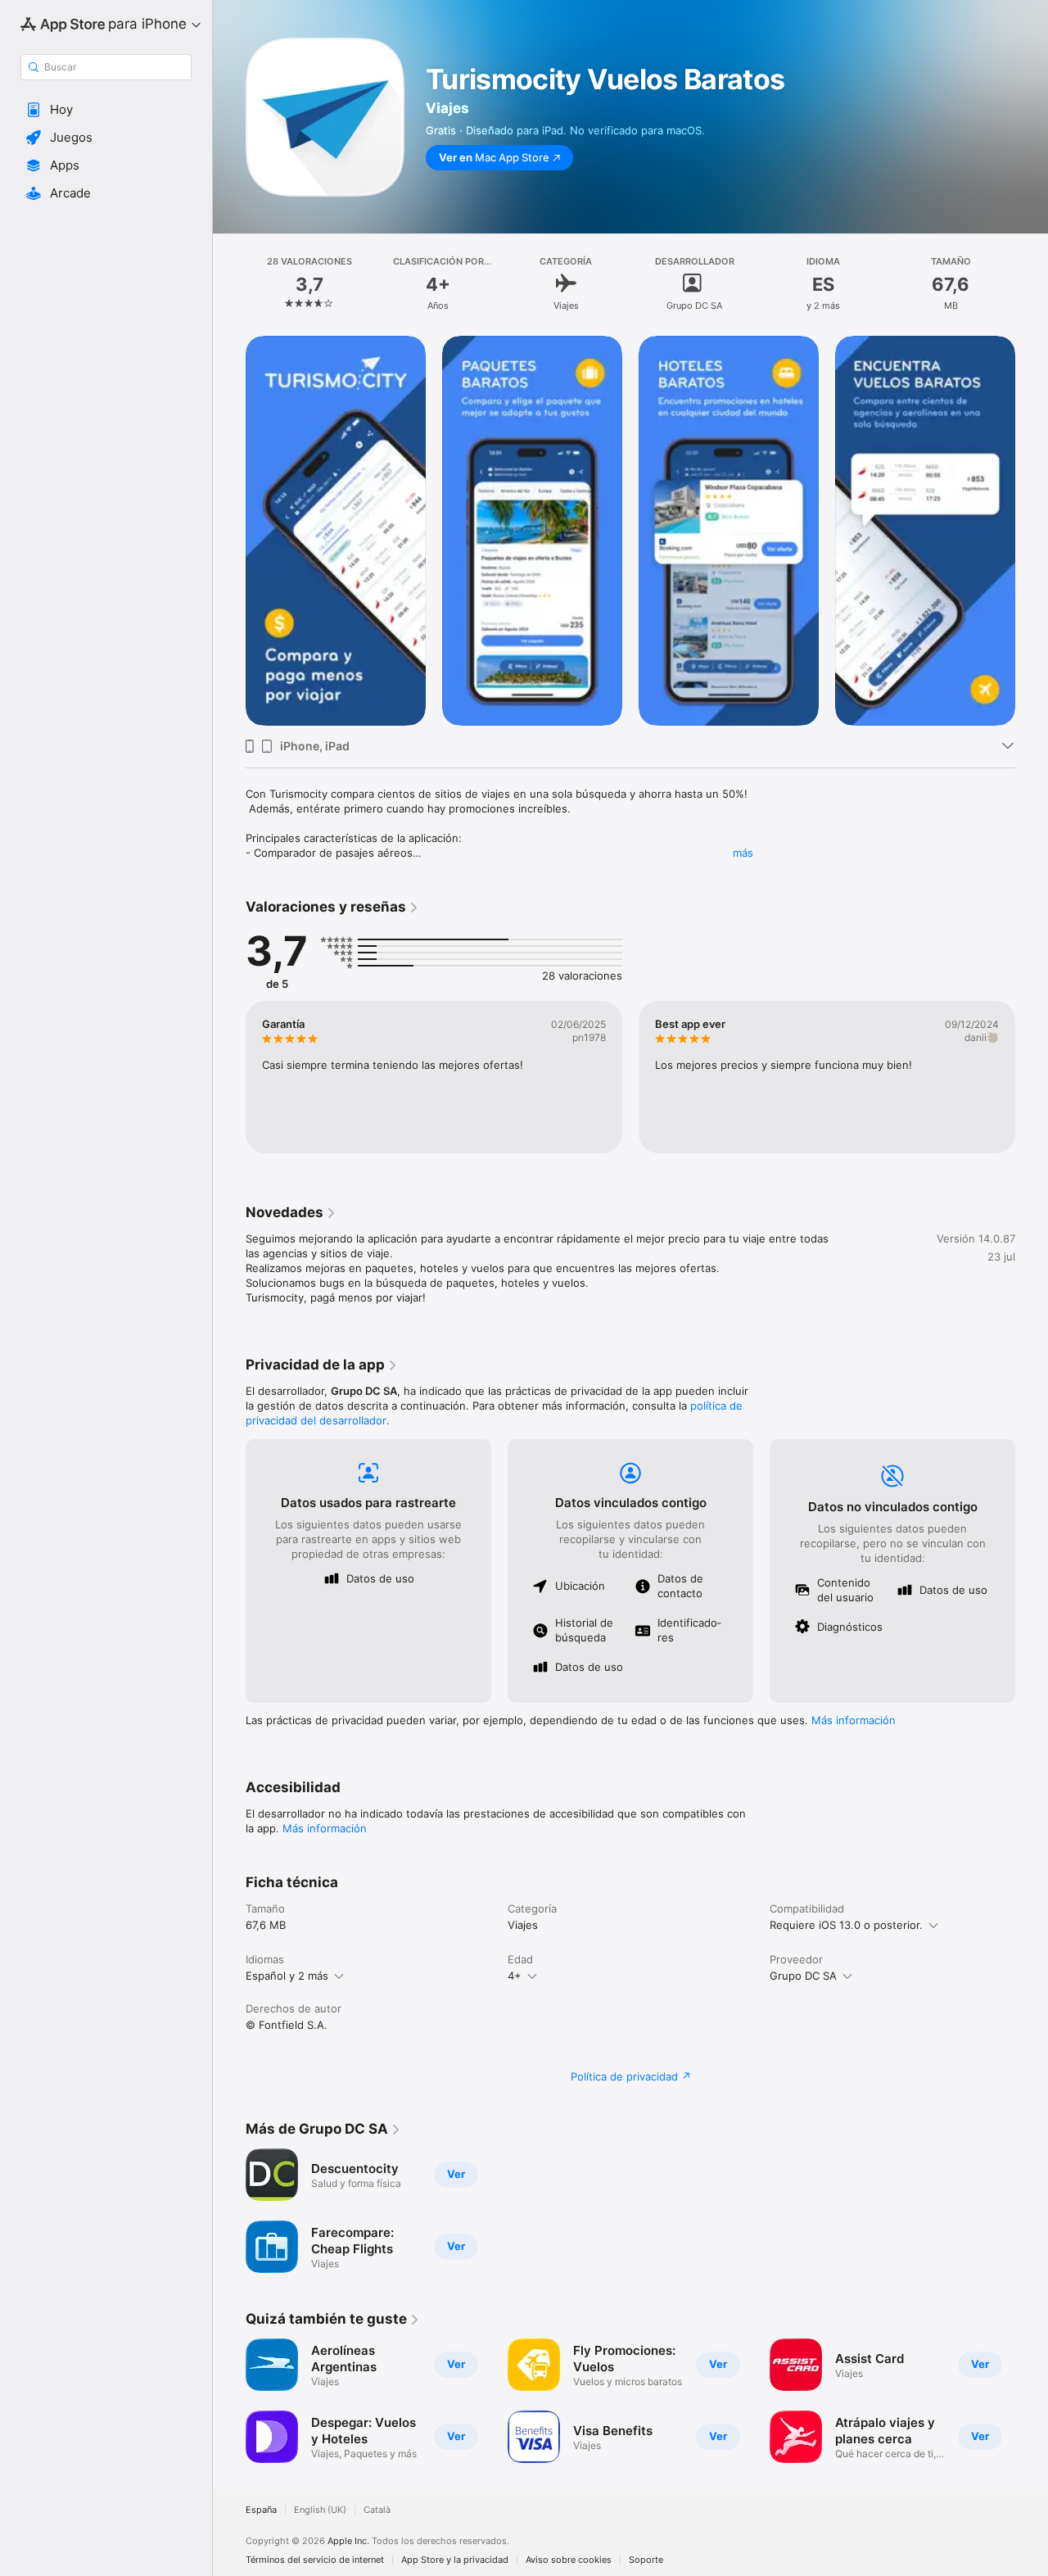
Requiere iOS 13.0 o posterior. (846, 1925)
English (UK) (320, 2510)
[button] (106, 110)
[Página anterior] (229, 531)
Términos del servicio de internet (315, 2560)
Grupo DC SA (803, 1976)
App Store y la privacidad (455, 2560)
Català (377, 2510)
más (743, 853)
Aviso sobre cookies (569, 2560)
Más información (854, 1720)
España (261, 2510)
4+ (515, 1976)
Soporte (646, 2560)
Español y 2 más (287, 1976)
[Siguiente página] (1032, 531)
